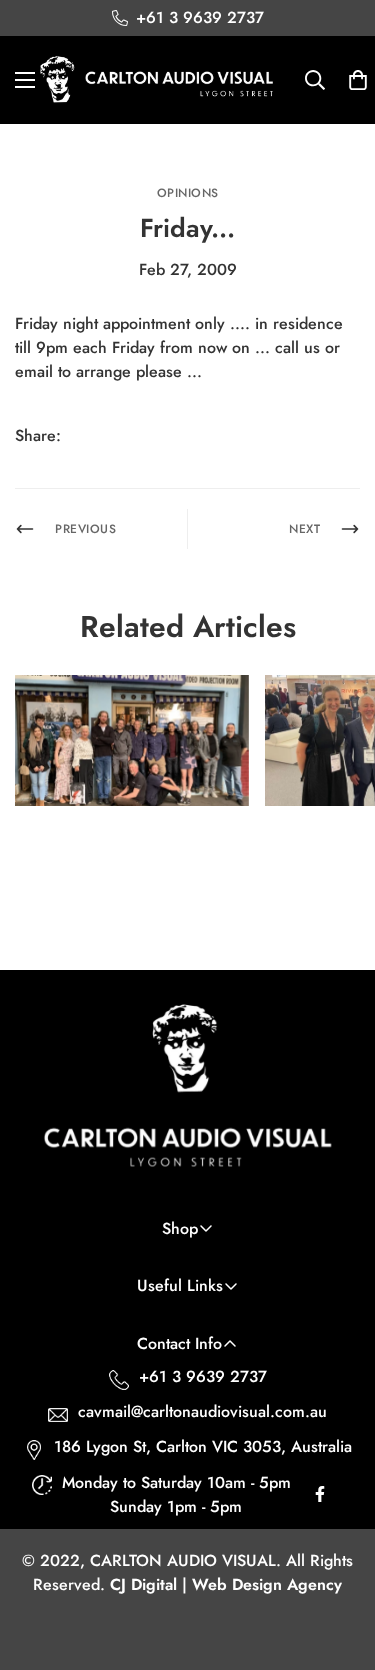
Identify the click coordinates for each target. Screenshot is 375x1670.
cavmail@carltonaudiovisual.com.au (202, 1411)
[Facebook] (93, 436)
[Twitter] (173, 436)
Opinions (188, 193)
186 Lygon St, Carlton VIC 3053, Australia (203, 1446)
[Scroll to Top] (339, 1564)
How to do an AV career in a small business (127, 850)
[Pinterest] (133, 436)
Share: (38, 435)
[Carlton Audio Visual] (157, 80)
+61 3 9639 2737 (203, 1376)
